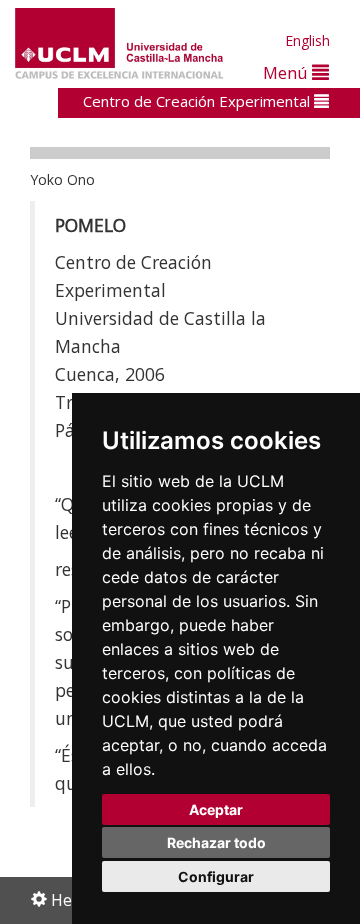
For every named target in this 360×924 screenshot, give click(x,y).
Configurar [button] (216, 876)
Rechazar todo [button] (216, 842)
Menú (287, 72)
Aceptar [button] (216, 809)
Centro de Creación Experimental (198, 101)
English (307, 40)
